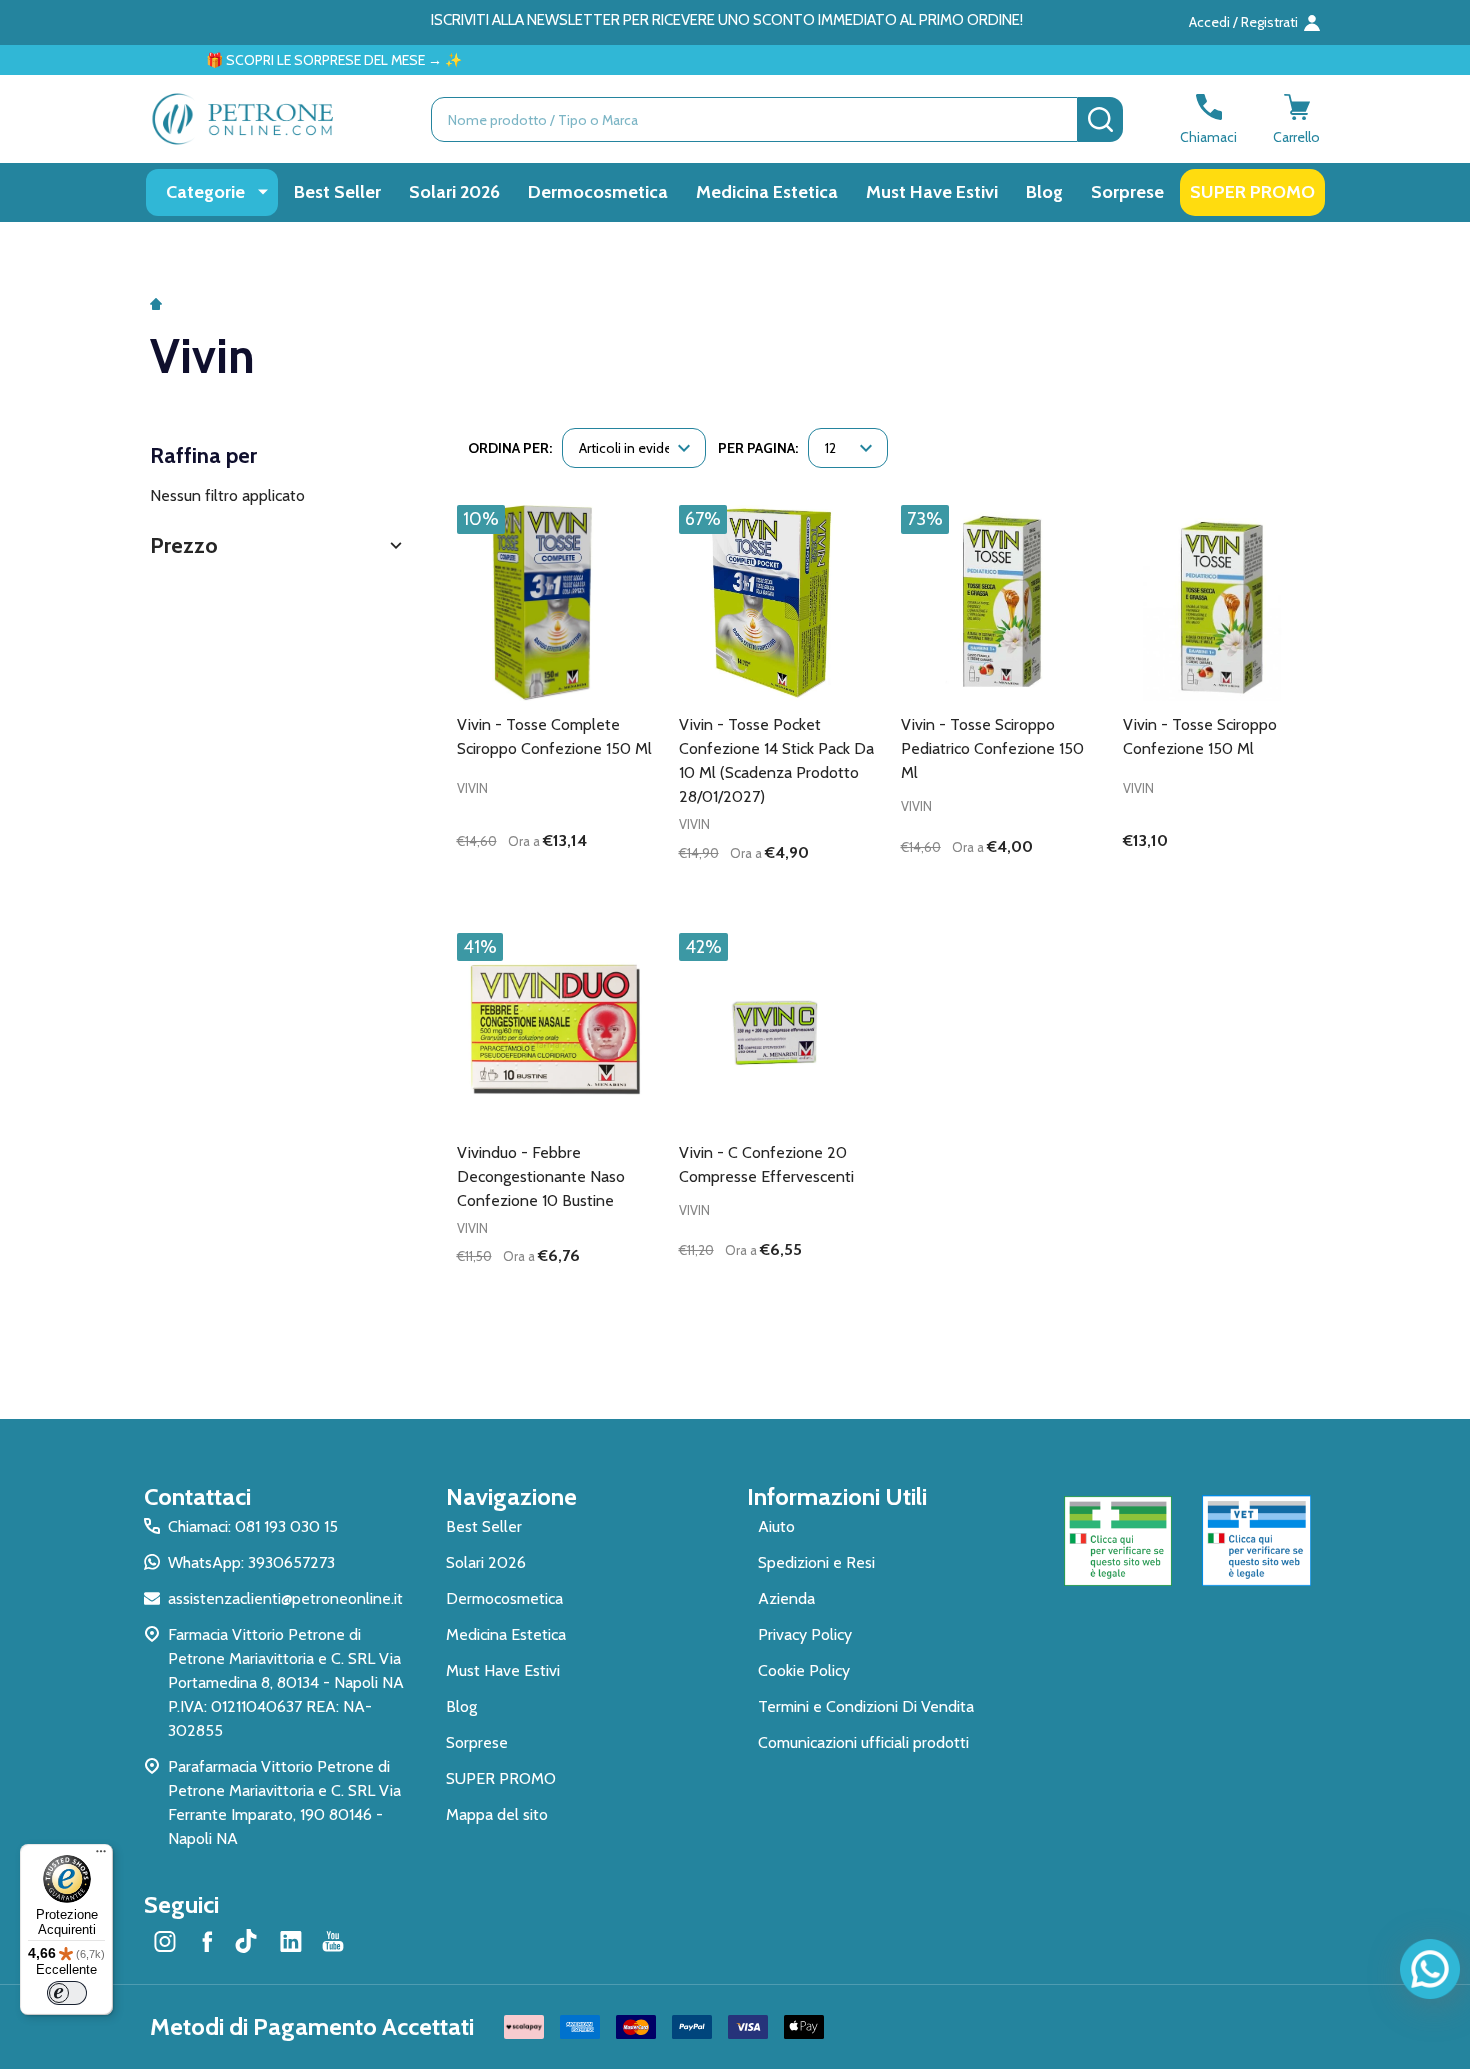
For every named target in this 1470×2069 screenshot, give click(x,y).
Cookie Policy (804, 1670)
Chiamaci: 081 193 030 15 (253, 1526)
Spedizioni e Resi (816, 1562)
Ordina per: (510, 448)
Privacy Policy (805, 1634)
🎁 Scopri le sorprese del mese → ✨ (270, 60)
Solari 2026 (454, 192)
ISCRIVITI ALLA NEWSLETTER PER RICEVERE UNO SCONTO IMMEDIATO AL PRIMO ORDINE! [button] (727, 20)
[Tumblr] (249, 1941)
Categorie (205, 192)
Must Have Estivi (932, 192)
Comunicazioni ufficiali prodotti (863, 1742)
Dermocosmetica (598, 192)
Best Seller (337, 192)
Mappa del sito (497, 1814)
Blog (1044, 192)
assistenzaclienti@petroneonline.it (285, 1598)
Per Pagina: (758, 448)
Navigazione (511, 1496)
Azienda (786, 1598)
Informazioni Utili (837, 1496)
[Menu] (101, 1856)
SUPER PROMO (1252, 192)
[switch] (67, 1993)
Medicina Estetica (767, 192)
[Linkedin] (291, 1941)
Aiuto (776, 1526)
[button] (278, 545)
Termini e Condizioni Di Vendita (866, 1706)
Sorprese (1127, 192)
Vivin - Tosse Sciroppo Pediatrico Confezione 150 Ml (992, 748)
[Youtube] (333, 1941)
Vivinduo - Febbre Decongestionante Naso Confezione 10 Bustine (541, 1176)
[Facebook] (207, 1941)
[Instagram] (165, 1941)
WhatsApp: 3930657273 (251, 1562)
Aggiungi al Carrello (590, 887)
